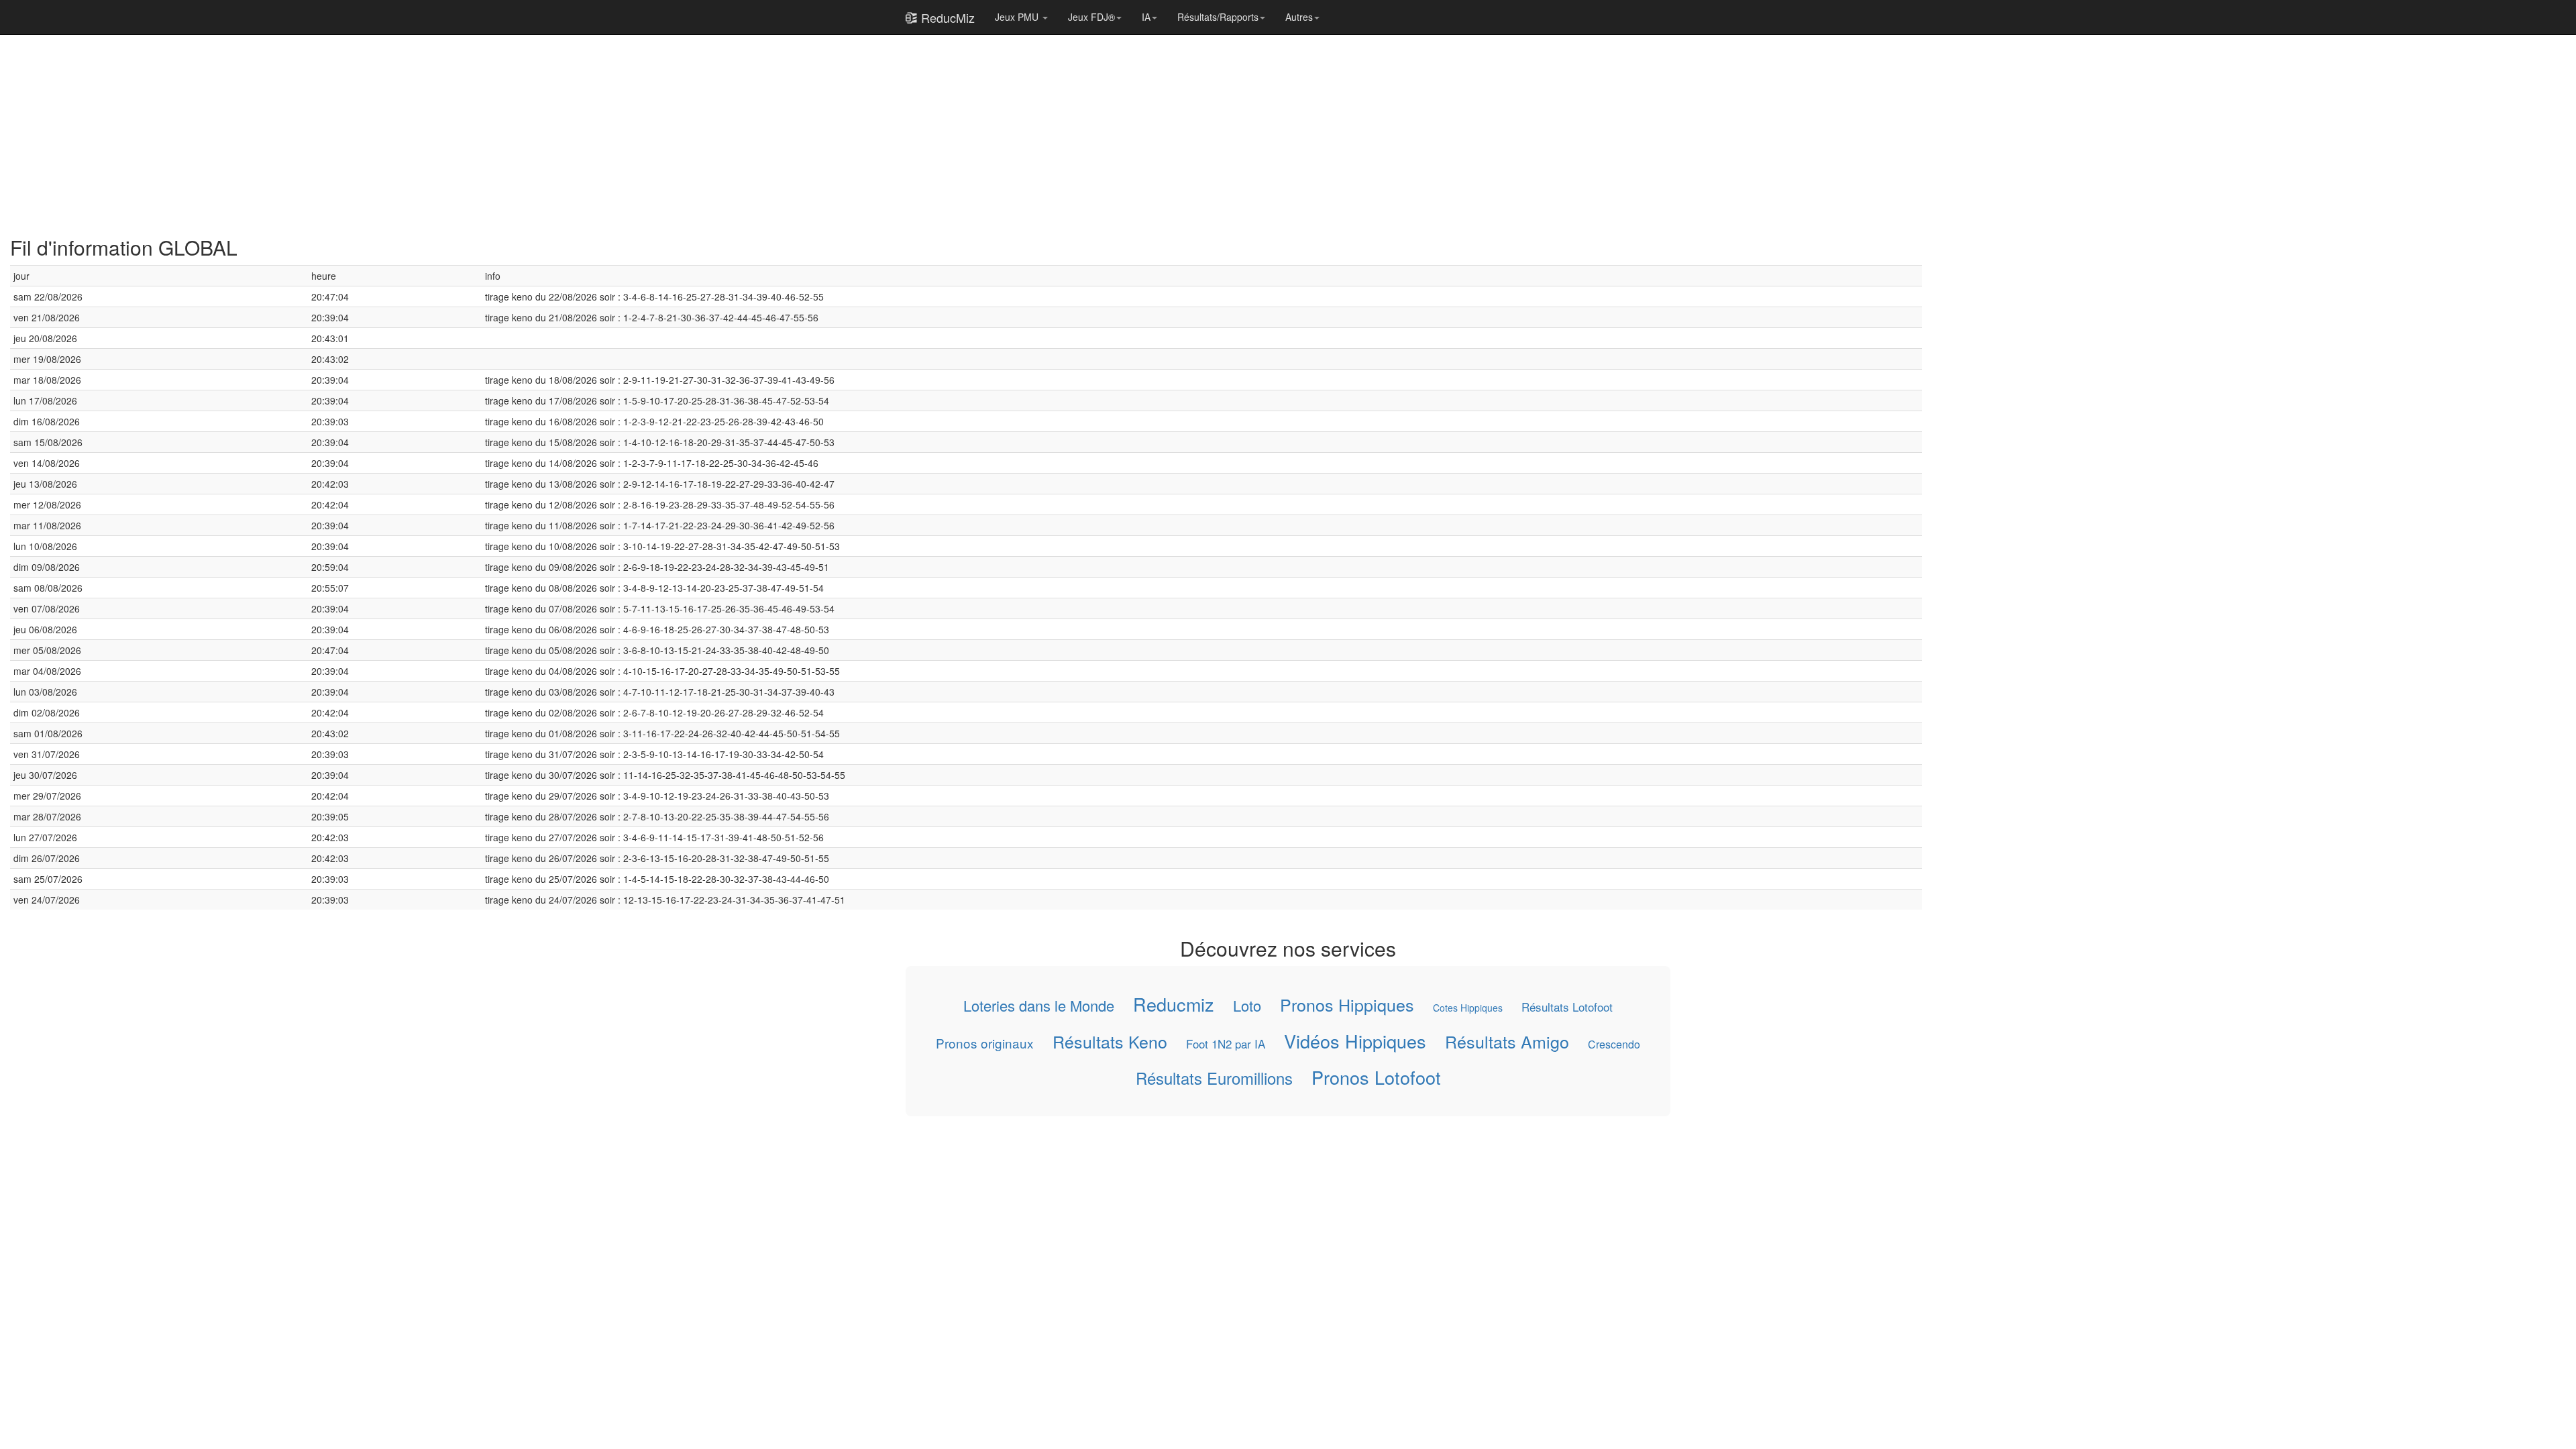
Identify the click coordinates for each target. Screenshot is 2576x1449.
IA (1146, 17)
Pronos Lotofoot (1376, 1077)
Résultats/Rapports (1218, 17)
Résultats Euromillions (1214, 1078)
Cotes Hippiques (1468, 1008)
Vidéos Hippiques (1355, 1041)
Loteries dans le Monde (1039, 1005)
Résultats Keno (1110, 1041)
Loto (1247, 1005)
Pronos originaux (985, 1043)
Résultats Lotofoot (1567, 1007)
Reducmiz (1174, 1004)
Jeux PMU (1018, 17)
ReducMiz (946, 17)
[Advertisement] (413, 129)
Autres (1299, 17)
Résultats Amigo (1507, 1041)
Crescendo (1614, 1044)
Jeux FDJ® (1091, 17)
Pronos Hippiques (1347, 1005)
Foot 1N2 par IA (1226, 1044)
